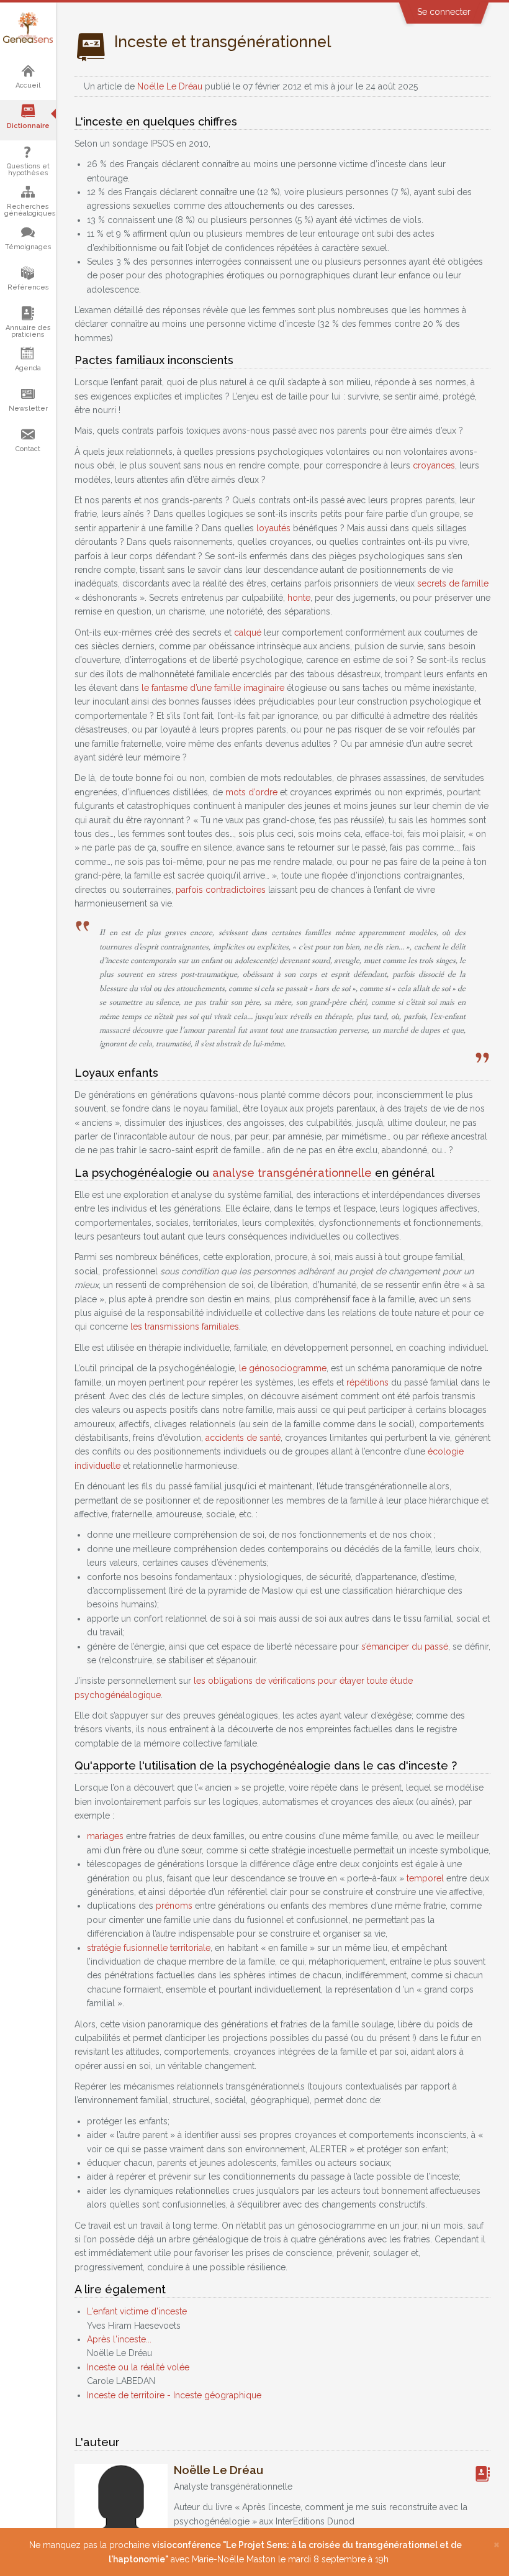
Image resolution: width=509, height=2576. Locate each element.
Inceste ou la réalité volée (138, 2367)
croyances (434, 465)
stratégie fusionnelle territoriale (149, 1948)
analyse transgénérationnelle (292, 1173)
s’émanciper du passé (405, 1647)
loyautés (273, 528)
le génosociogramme (283, 1368)
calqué (248, 633)
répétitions (367, 1382)
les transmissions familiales (185, 1327)
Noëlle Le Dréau (170, 86)
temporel (425, 1878)
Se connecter (444, 12)
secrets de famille (453, 583)
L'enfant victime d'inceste (137, 2311)
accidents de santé (243, 1438)
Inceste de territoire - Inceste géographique (174, 2395)
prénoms (174, 1906)
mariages (105, 1836)
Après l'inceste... (119, 2339)
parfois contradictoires (221, 890)
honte (299, 598)
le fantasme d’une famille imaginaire (213, 688)
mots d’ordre (251, 792)
